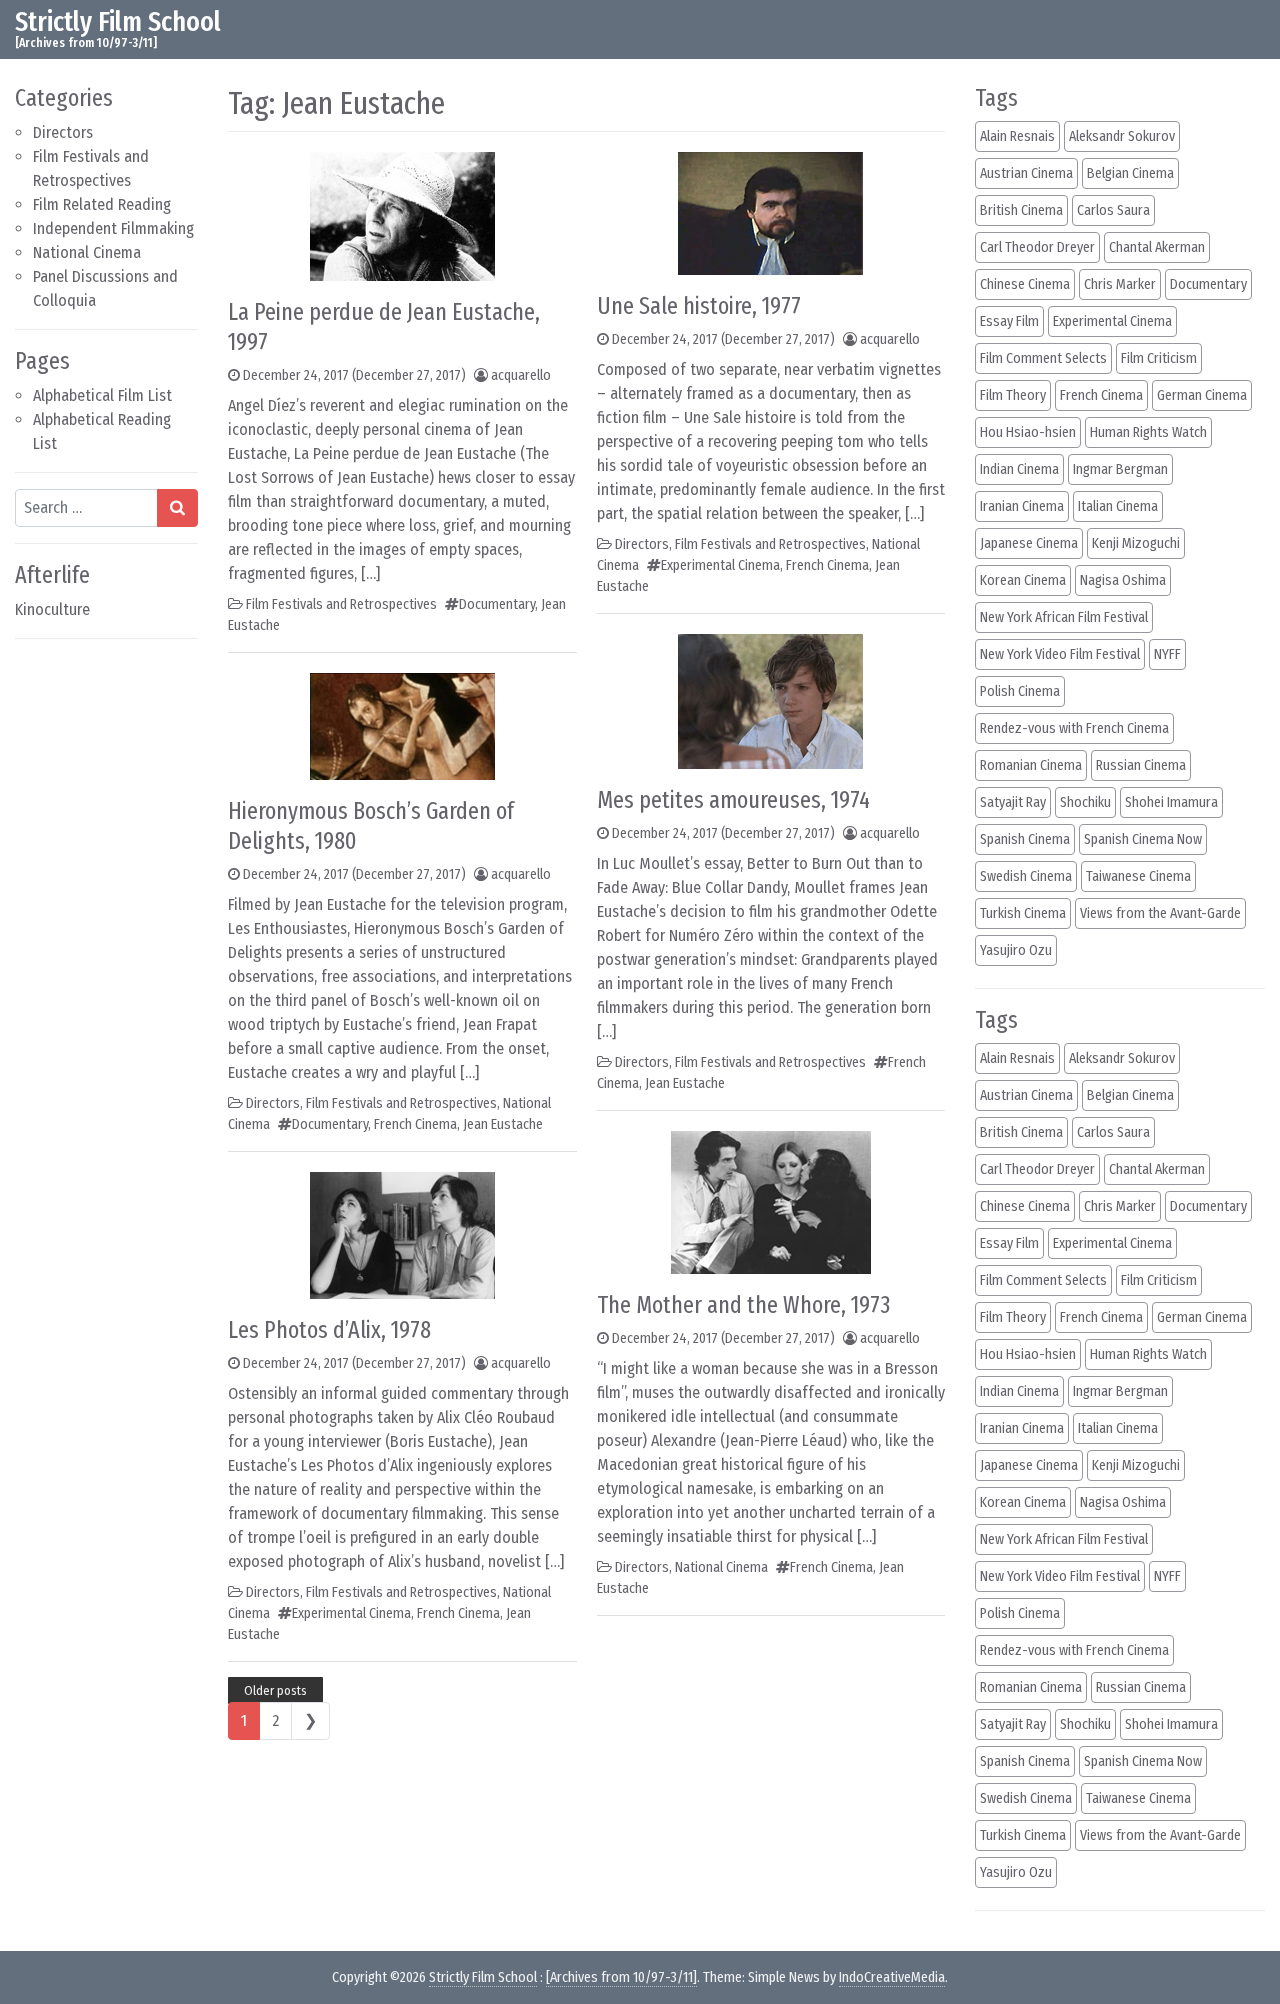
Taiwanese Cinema (1138, 876)
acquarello (521, 375)
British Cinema (1021, 210)
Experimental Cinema (351, 1613)
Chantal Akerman (1157, 247)
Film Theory (1013, 395)
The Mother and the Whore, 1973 (743, 1305)
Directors (63, 132)
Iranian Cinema (1022, 506)
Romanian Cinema (1031, 765)
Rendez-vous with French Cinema (1074, 728)
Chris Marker (1120, 284)
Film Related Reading (102, 204)
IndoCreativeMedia (892, 1977)
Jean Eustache (503, 1124)
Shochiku (1085, 802)
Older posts (275, 1690)
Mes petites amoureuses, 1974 (733, 800)
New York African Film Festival (1064, 617)
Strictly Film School (118, 21)
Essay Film (1009, 321)
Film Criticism (1159, 358)
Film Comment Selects (1043, 358)
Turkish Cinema (1023, 913)
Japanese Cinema (1029, 543)
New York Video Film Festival (1060, 654)
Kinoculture (52, 609)
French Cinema (415, 1124)
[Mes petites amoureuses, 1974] (770, 699)
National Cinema (87, 252)
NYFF (1167, 654)
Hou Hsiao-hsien (1028, 432)
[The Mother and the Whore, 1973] (771, 1200)
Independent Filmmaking (113, 228)
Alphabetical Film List (102, 395)
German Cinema (1202, 395)
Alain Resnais (1017, 136)
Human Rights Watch (1148, 432)
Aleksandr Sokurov (1122, 136)
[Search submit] (177, 508)
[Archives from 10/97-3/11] (621, 1977)
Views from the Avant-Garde (1160, 913)
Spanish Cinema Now (1143, 839)
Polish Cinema (1020, 691)
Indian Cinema (1019, 469)
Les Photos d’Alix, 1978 (329, 1330)
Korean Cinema (1023, 580)
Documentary (497, 604)
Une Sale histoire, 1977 (699, 306)
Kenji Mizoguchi (1136, 543)
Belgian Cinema (1130, 173)
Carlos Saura (1113, 210)
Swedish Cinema (1026, 876)
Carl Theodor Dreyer (1037, 247)
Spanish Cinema (1025, 839)
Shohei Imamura (1171, 802)
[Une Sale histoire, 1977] (770, 211)
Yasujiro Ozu (1016, 950)
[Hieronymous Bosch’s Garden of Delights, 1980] (402, 724)
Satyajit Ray (1013, 802)
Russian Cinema (1141, 765)
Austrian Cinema (1026, 173)
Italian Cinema (1118, 506)
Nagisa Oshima (1123, 580)
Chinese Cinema (1025, 284)
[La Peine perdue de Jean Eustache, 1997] (402, 214)
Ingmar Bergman (1120, 469)
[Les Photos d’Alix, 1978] (402, 1233)
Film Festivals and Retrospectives (341, 604)
